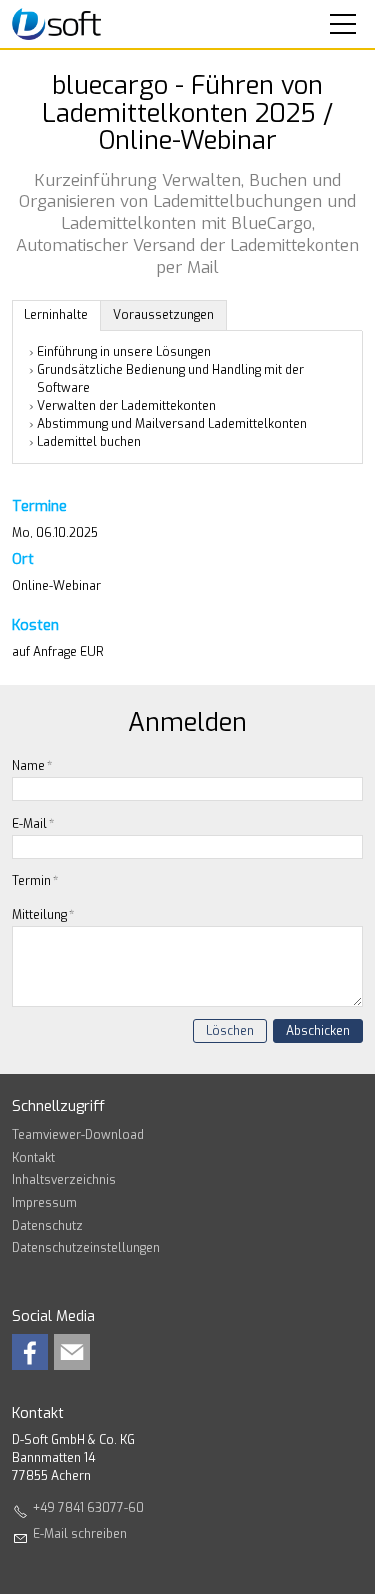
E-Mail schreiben (80, 1534)
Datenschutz (47, 1226)
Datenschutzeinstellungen (86, 1248)
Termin (35, 881)
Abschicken (318, 1031)
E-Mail (33, 824)
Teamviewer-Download (78, 1135)
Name (32, 766)
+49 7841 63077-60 (88, 1508)
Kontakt (33, 1158)
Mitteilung (43, 915)
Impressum (44, 1203)
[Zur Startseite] (56, 24)
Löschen (230, 1031)
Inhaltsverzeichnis (64, 1180)
